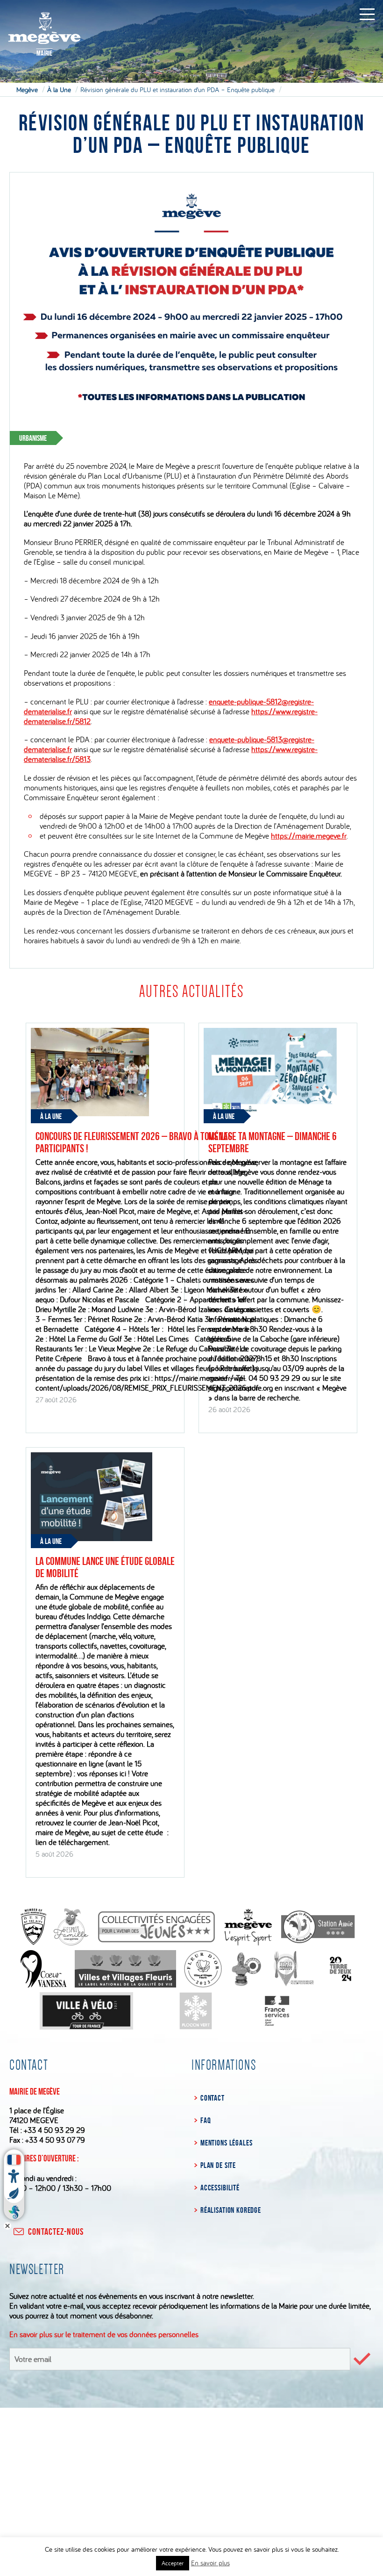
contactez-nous (56, 2232)
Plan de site (218, 2165)
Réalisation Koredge (231, 2210)
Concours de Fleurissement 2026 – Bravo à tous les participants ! (134, 1142)
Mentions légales (226, 2143)
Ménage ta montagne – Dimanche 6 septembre (273, 1142)
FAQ (206, 2120)
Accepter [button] (173, 2563)
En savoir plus (210, 2563)
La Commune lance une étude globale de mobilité (105, 1567)
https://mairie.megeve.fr (309, 836)
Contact (213, 2098)
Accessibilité (220, 2188)
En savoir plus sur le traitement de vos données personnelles (104, 2334)
